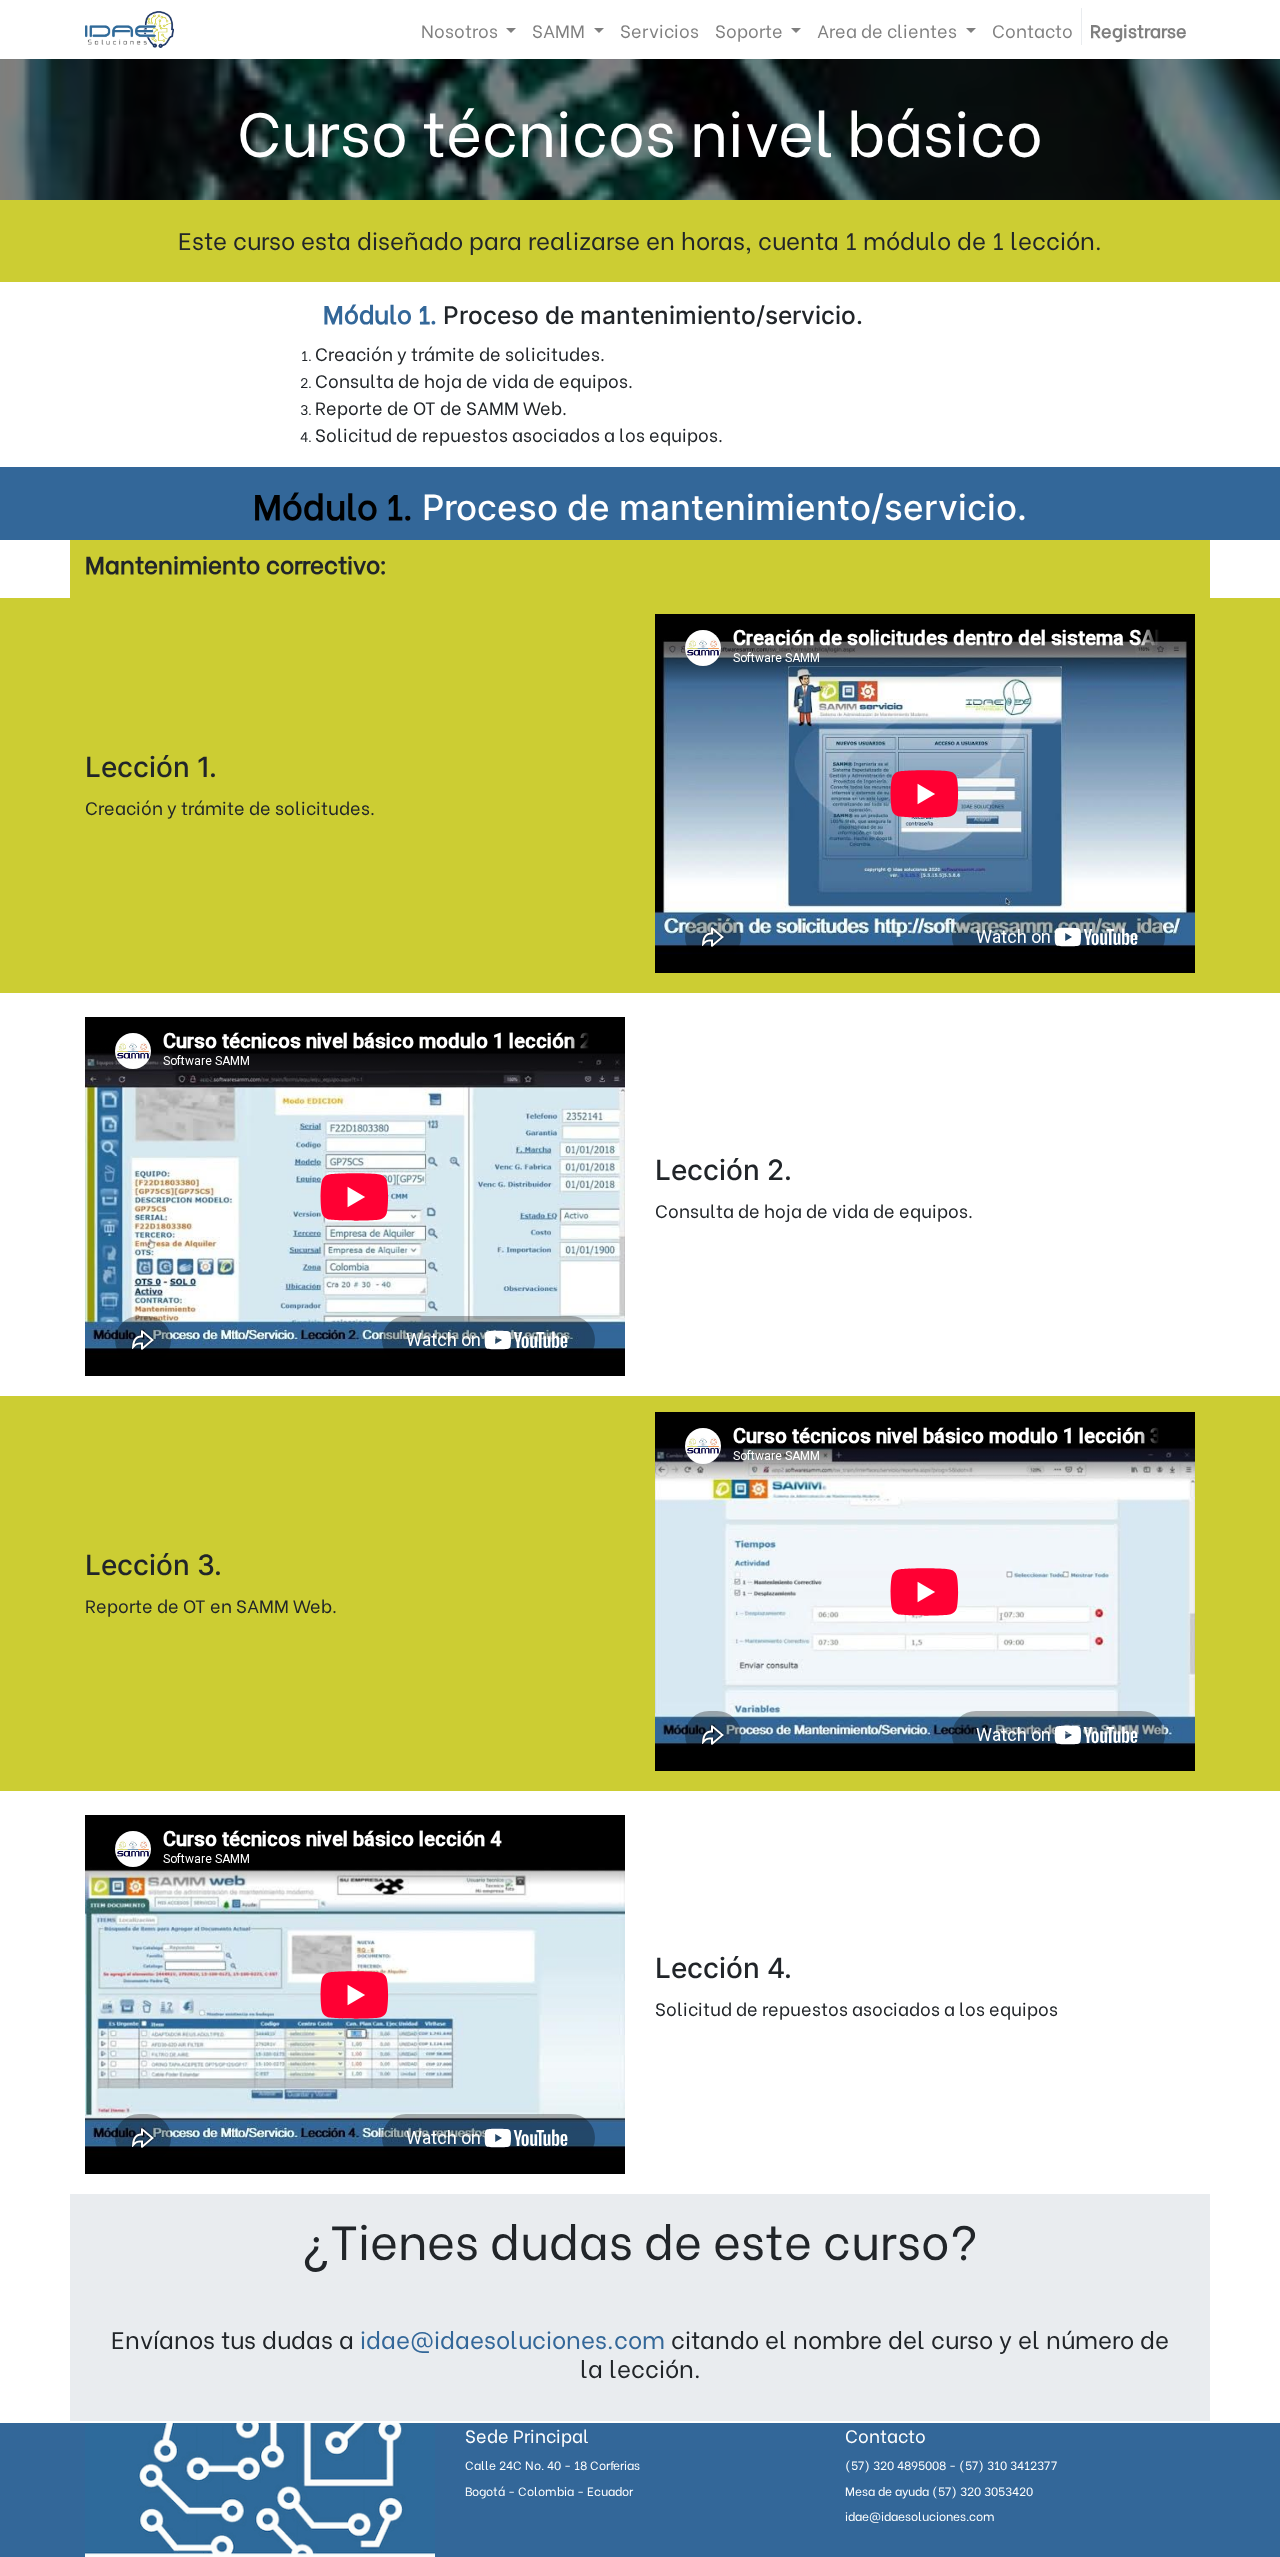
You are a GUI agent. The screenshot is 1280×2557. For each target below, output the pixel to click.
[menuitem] (659, 29)
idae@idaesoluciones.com (512, 2337)
